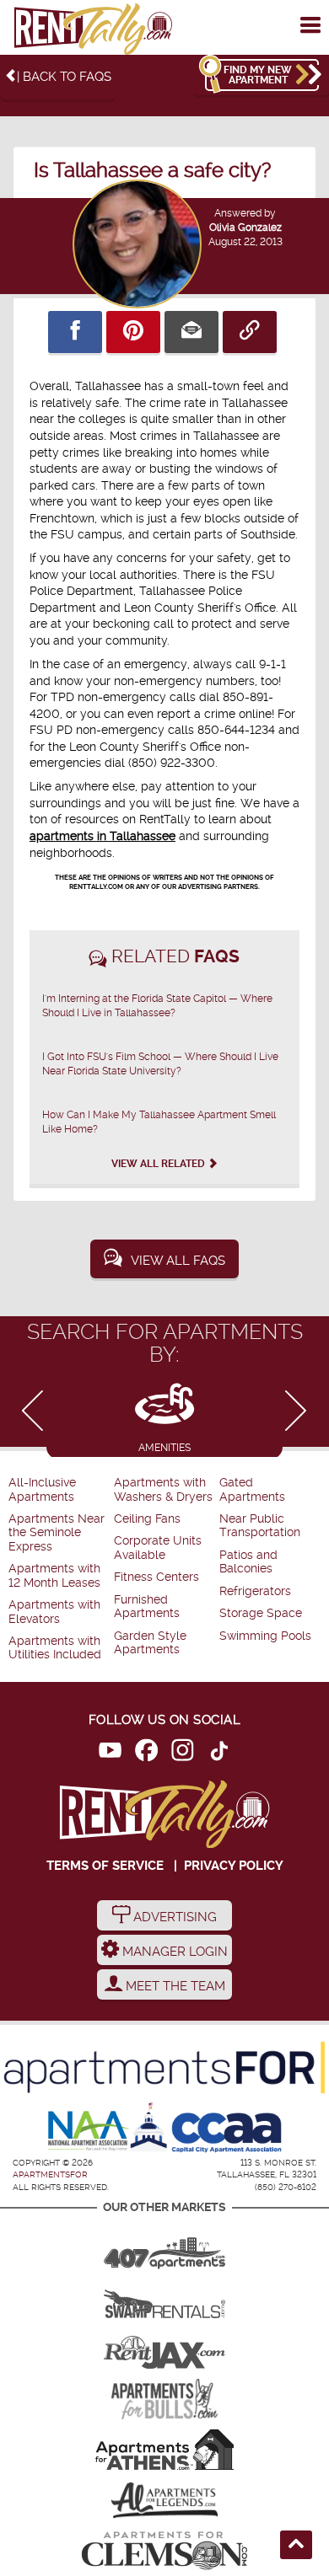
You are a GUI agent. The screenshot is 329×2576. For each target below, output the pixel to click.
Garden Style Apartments (150, 1643)
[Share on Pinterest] (133, 332)
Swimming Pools (265, 1636)
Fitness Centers (156, 1577)
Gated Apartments (252, 1489)
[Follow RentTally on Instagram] (183, 1753)
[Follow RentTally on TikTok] (219, 1753)
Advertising (173, 1917)
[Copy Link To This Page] (250, 332)
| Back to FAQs (64, 77)
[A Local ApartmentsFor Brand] (164, 2068)
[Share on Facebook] (75, 332)
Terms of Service (105, 1866)
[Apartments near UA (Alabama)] (164, 2500)
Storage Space (261, 1613)
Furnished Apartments (147, 1607)
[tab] (164, 1415)
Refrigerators (255, 1591)
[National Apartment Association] (89, 2132)
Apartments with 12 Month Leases (54, 1575)
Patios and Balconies (248, 1562)
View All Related (159, 1164)
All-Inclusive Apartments (42, 1489)
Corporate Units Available (158, 1548)
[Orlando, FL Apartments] (164, 2247)
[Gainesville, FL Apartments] (164, 2298)
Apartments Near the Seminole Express (57, 1533)
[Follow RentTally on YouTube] (110, 1753)
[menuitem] (59, 1490)
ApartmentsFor (50, 2174)
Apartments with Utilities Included (55, 1648)
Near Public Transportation (260, 1526)
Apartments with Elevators (54, 1612)
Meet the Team (174, 1986)
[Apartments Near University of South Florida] (164, 2399)
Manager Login (173, 1952)
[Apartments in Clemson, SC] (164, 2551)
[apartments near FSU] (93, 30)
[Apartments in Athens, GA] (164, 2450)
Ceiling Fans (147, 1519)
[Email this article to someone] (191, 332)
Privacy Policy (234, 1866)
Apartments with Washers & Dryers (163, 1489)
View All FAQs (178, 1261)
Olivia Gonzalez (245, 228)
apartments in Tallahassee (102, 836)
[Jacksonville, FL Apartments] (164, 2348)
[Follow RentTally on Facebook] (146, 1753)
